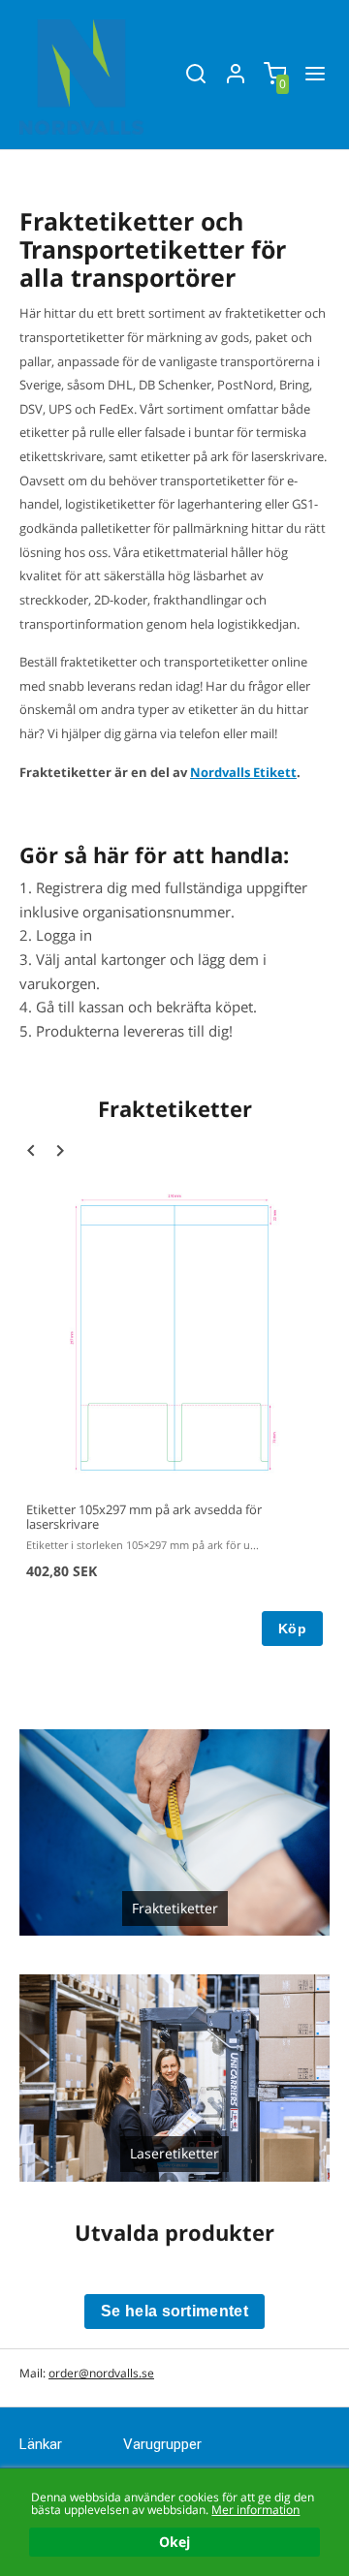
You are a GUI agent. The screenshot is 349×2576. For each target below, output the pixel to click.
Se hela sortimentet (174, 2311)
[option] (174, 1417)
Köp (292, 1629)
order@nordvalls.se (101, 2373)
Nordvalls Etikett (243, 772)
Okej (174, 2542)
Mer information (255, 2509)
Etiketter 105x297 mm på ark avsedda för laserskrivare (144, 1517)
